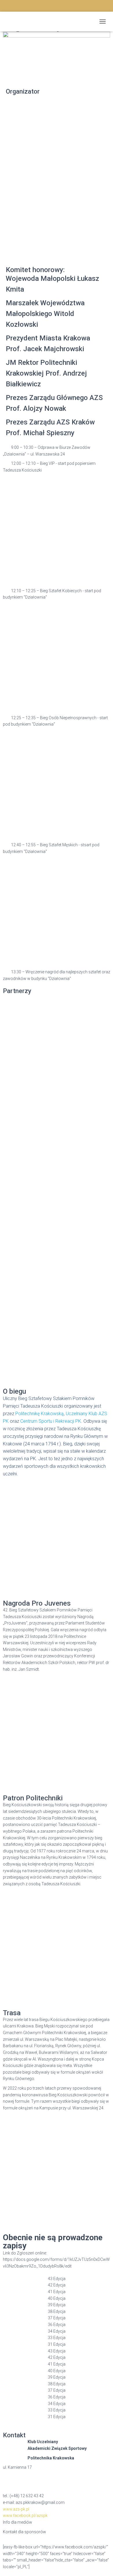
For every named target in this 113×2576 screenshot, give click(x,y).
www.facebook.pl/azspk (25, 2516)
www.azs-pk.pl (16, 2509)
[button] (57, 448)
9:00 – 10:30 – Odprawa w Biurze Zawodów (51, 447)
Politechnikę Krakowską (40, 1414)
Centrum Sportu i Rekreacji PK (51, 1421)
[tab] (57, 2279)
